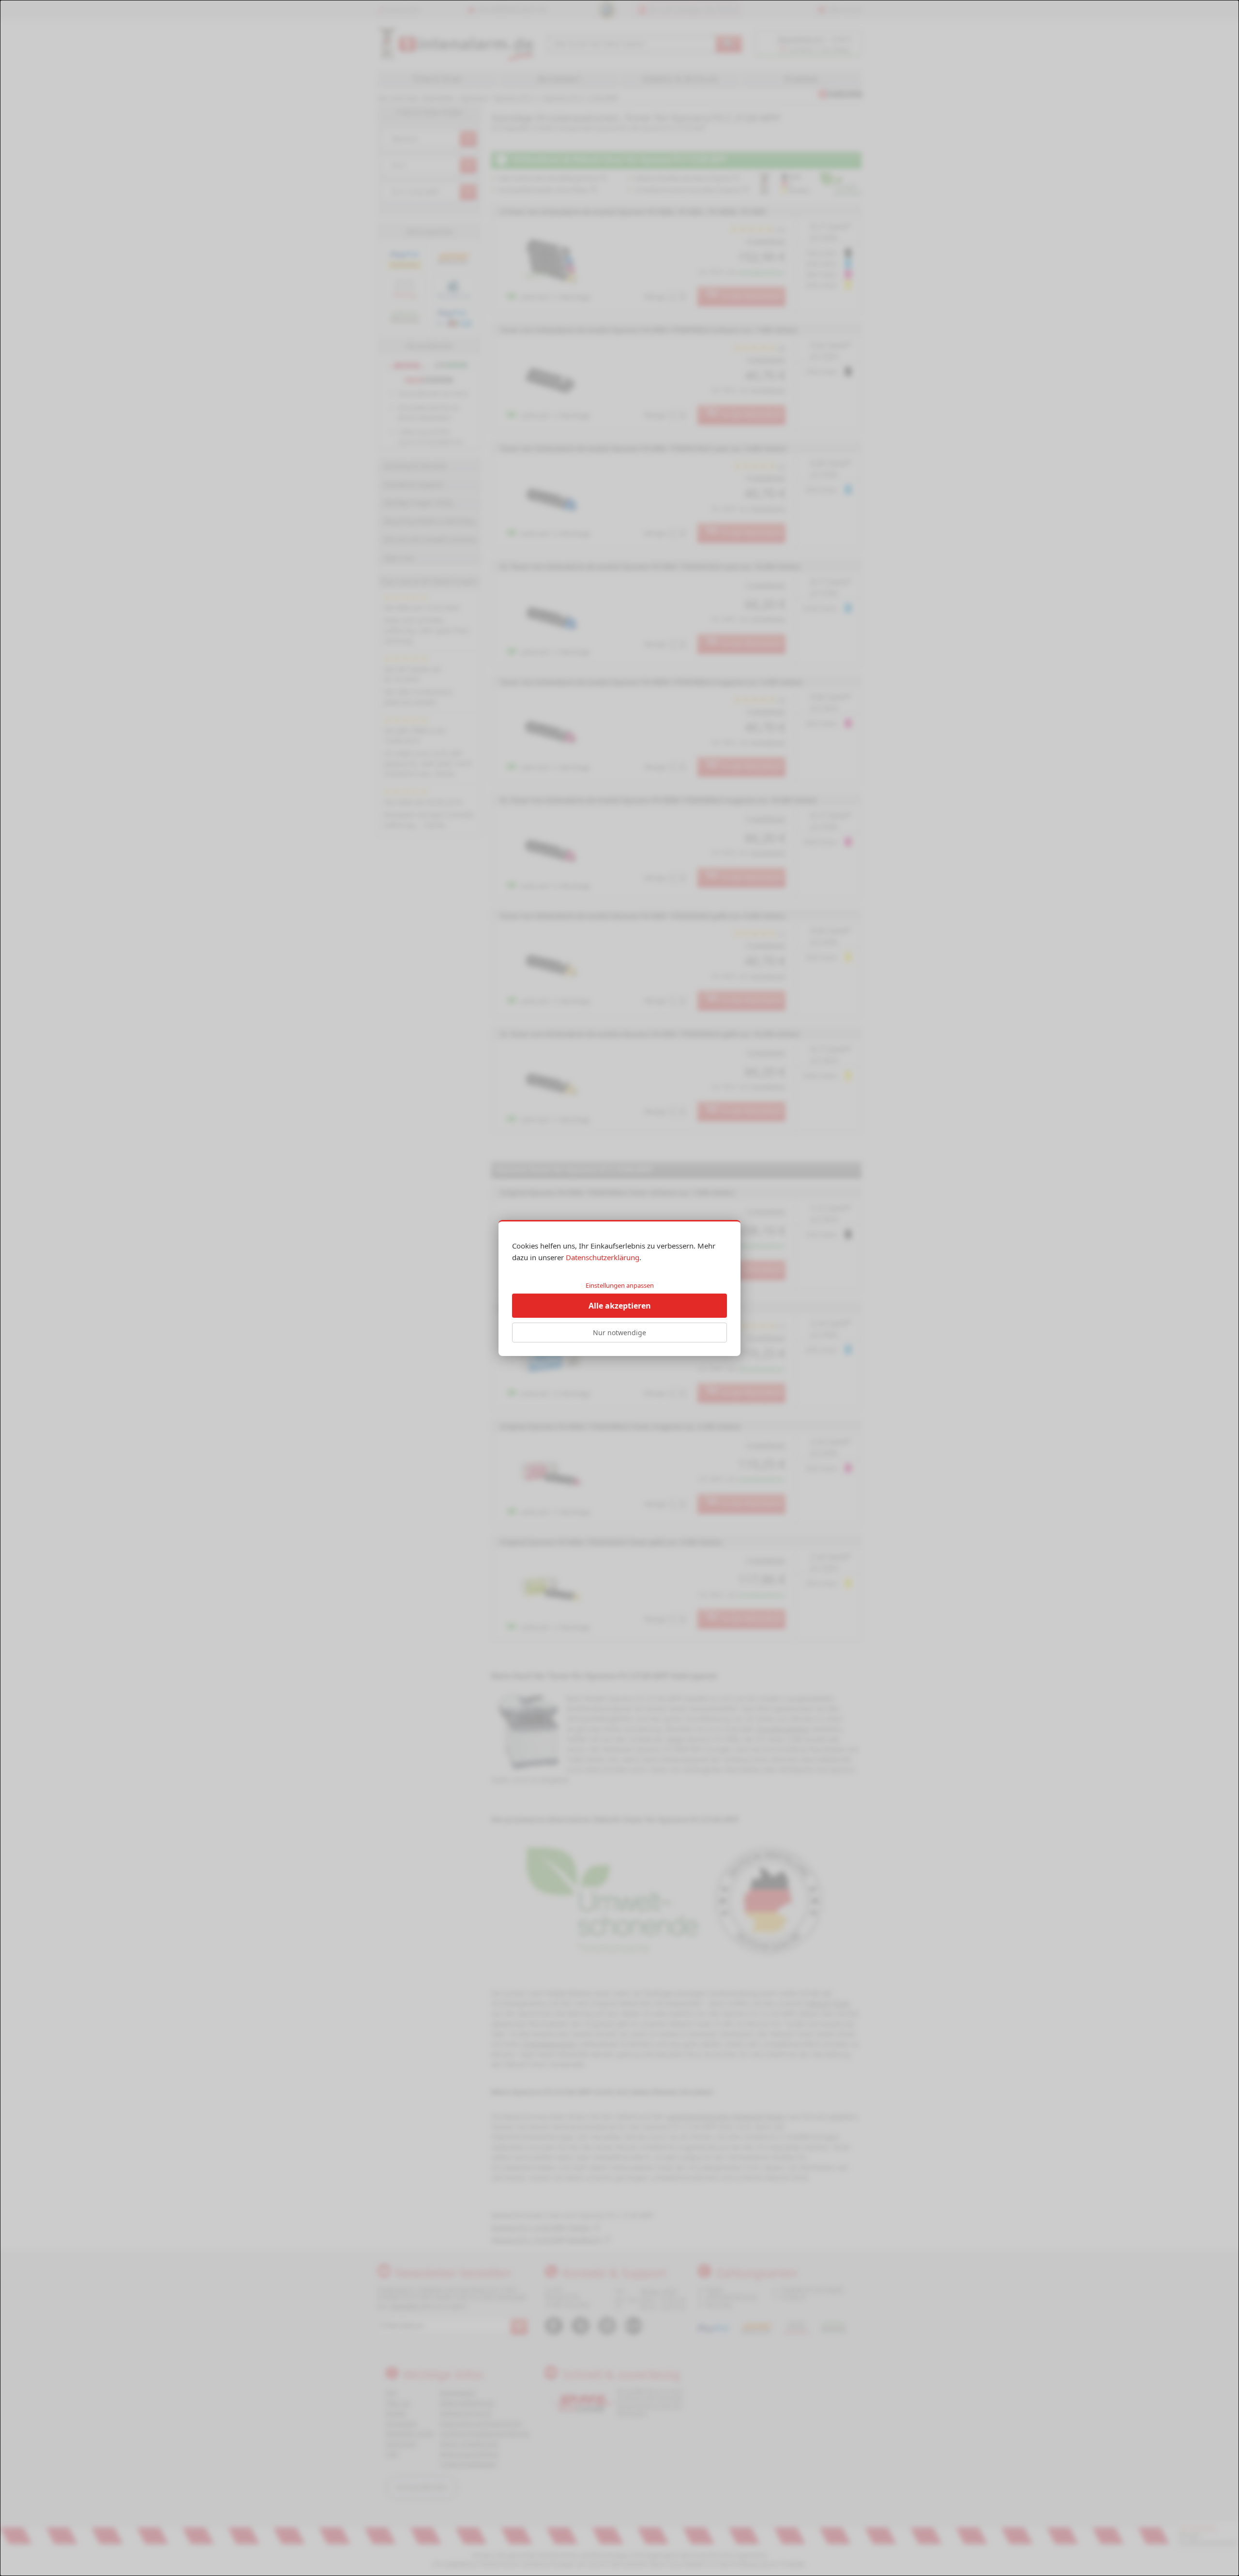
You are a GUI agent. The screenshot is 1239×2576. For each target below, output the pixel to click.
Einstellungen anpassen (620, 1285)
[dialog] (619, 1288)
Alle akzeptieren (620, 1306)
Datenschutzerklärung (603, 1257)
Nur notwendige (619, 1333)
